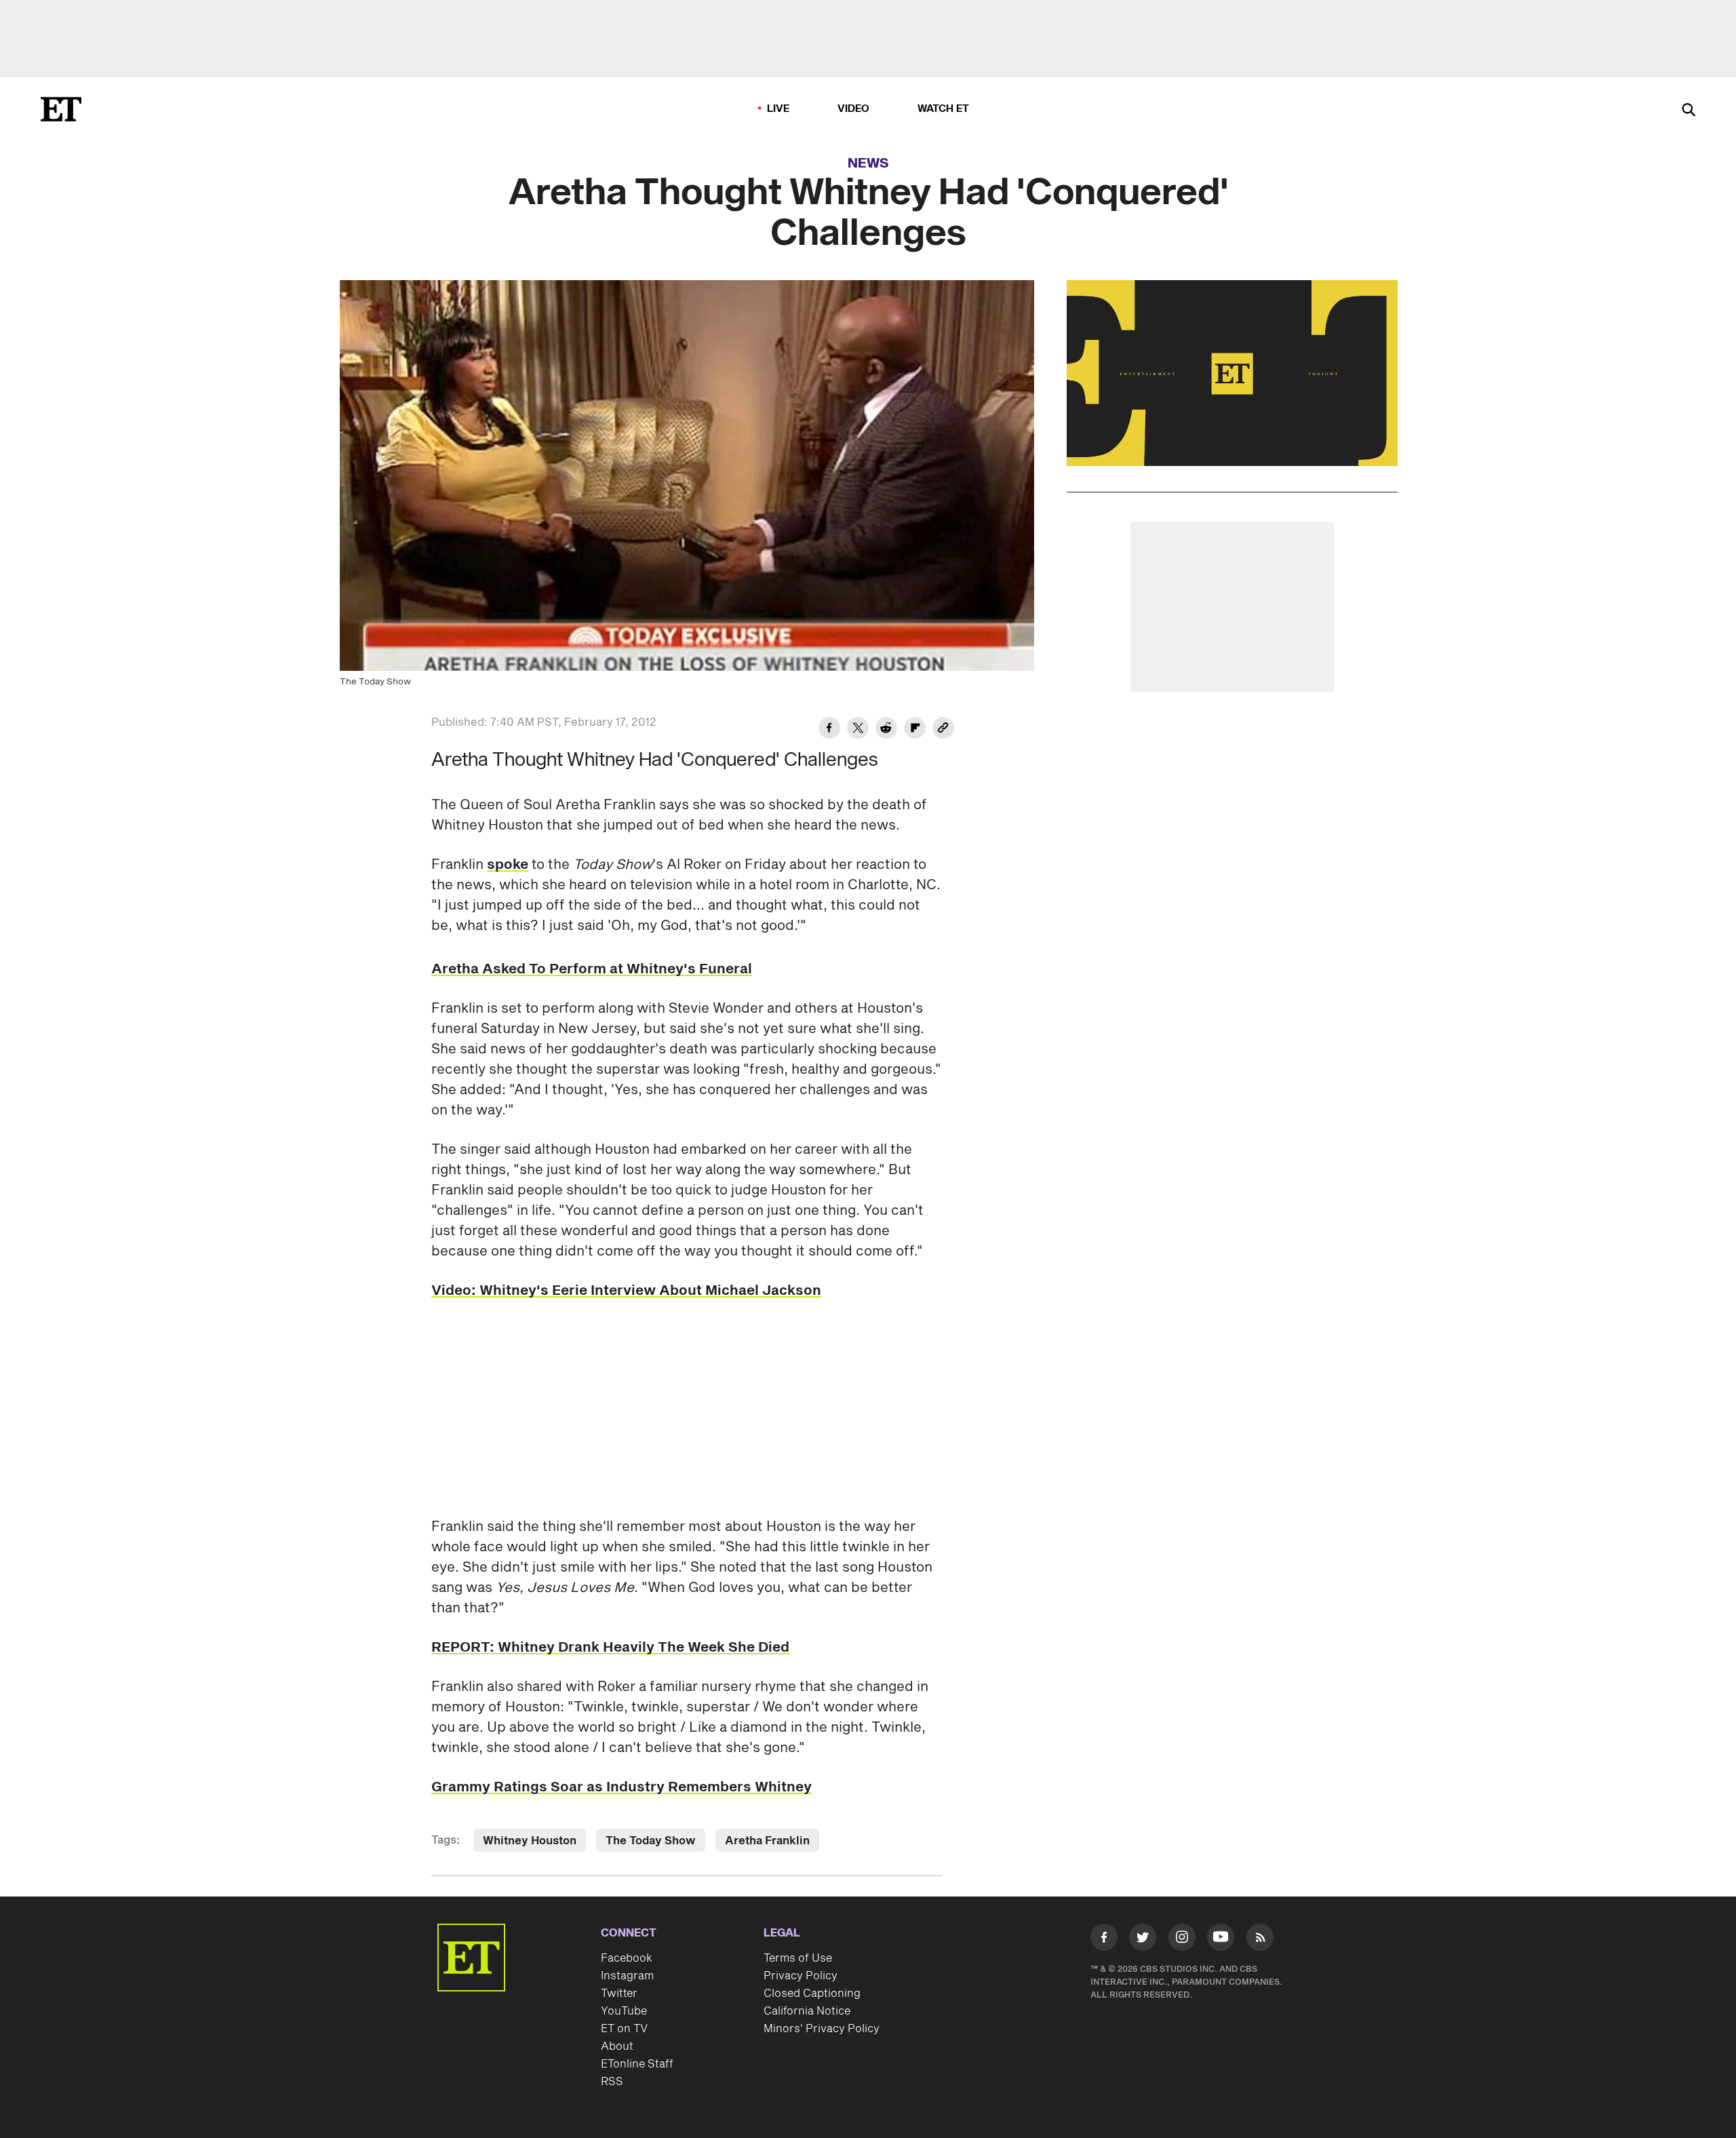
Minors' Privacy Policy (822, 2029)
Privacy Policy (801, 1976)
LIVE (778, 109)
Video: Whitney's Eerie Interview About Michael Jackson (626, 1291)
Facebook (627, 1958)
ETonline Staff (637, 2064)
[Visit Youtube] (1221, 1937)
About (617, 2046)
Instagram (627, 1976)
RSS (612, 2082)
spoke (508, 865)
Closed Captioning (812, 1994)
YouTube (624, 2011)
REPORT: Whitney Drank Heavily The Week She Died (610, 1648)
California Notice (807, 2011)
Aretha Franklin (767, 1841)
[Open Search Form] (1689, 111)
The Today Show (651, 1841)
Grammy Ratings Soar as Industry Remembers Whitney (622, 1787)
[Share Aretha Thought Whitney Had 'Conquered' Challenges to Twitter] (858, 730)
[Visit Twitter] (1143, 1940)
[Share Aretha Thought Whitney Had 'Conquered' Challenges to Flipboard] (915, 730)
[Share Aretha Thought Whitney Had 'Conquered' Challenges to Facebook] (829, 730)
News (868, 163)
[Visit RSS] (1260, 1940)
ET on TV (624, 2029)
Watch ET (944, 109)
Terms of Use (798, 1958)
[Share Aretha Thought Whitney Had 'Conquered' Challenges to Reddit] (886, 730)
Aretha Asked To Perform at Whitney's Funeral (592, 969)
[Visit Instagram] (1182, 1940)
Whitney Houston (530, 1841)
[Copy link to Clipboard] (943, 730)
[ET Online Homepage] (61, 109)
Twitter (619, 1994)
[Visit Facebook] (1104, 1940)
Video (854, 109)
